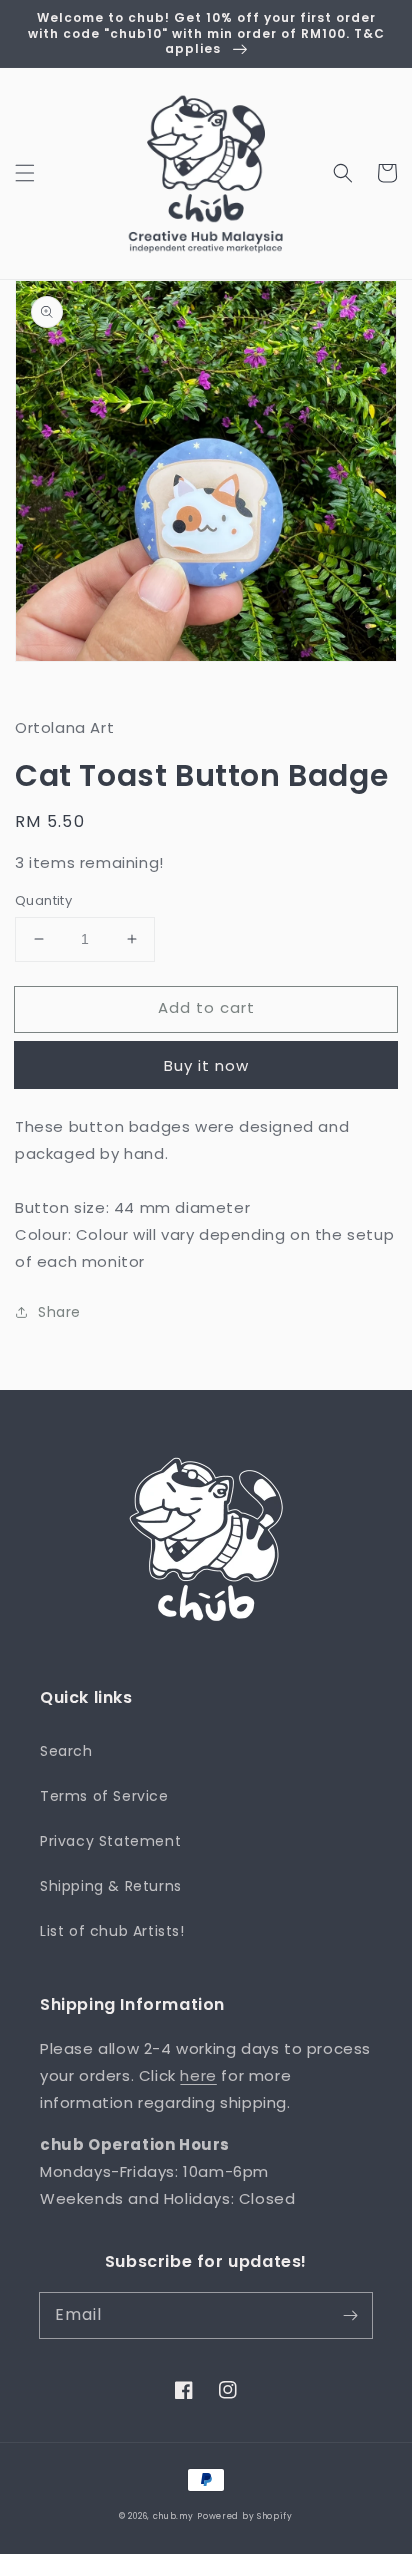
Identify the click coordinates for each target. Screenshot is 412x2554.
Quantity (43, 900)
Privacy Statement (110, 1841)
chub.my (173, 2516)
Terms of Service (104, 1796)
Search (66, 1751)
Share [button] (59, 1312)
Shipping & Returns (111, 1886)
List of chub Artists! (112, 1931)
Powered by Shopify (245, 2516)
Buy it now (206, 1065)
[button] (25, 173)
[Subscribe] (350, 2315)
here (198, 2075)
